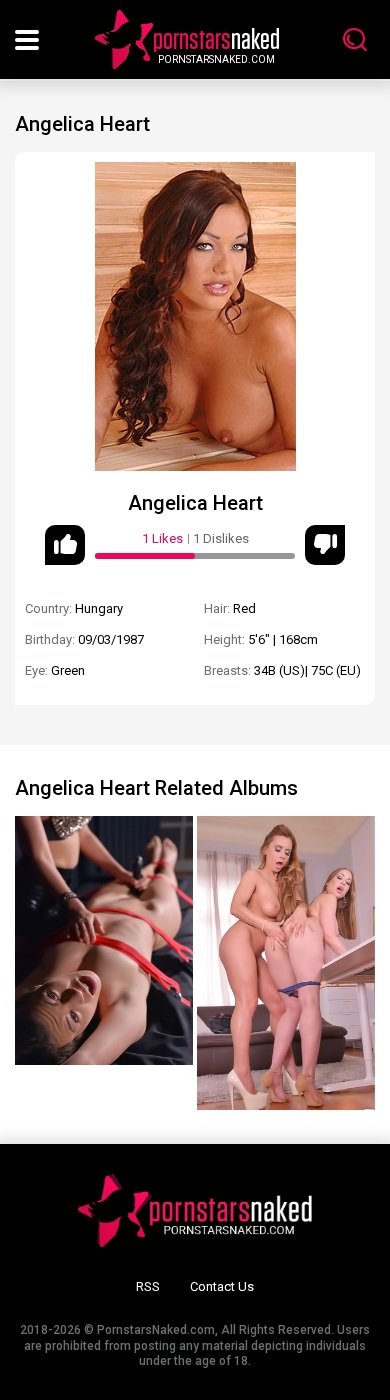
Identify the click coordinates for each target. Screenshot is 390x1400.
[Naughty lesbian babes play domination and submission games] (104, 940)
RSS (148, 1286)
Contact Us (222, 1286)
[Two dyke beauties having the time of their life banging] (286, 963)
